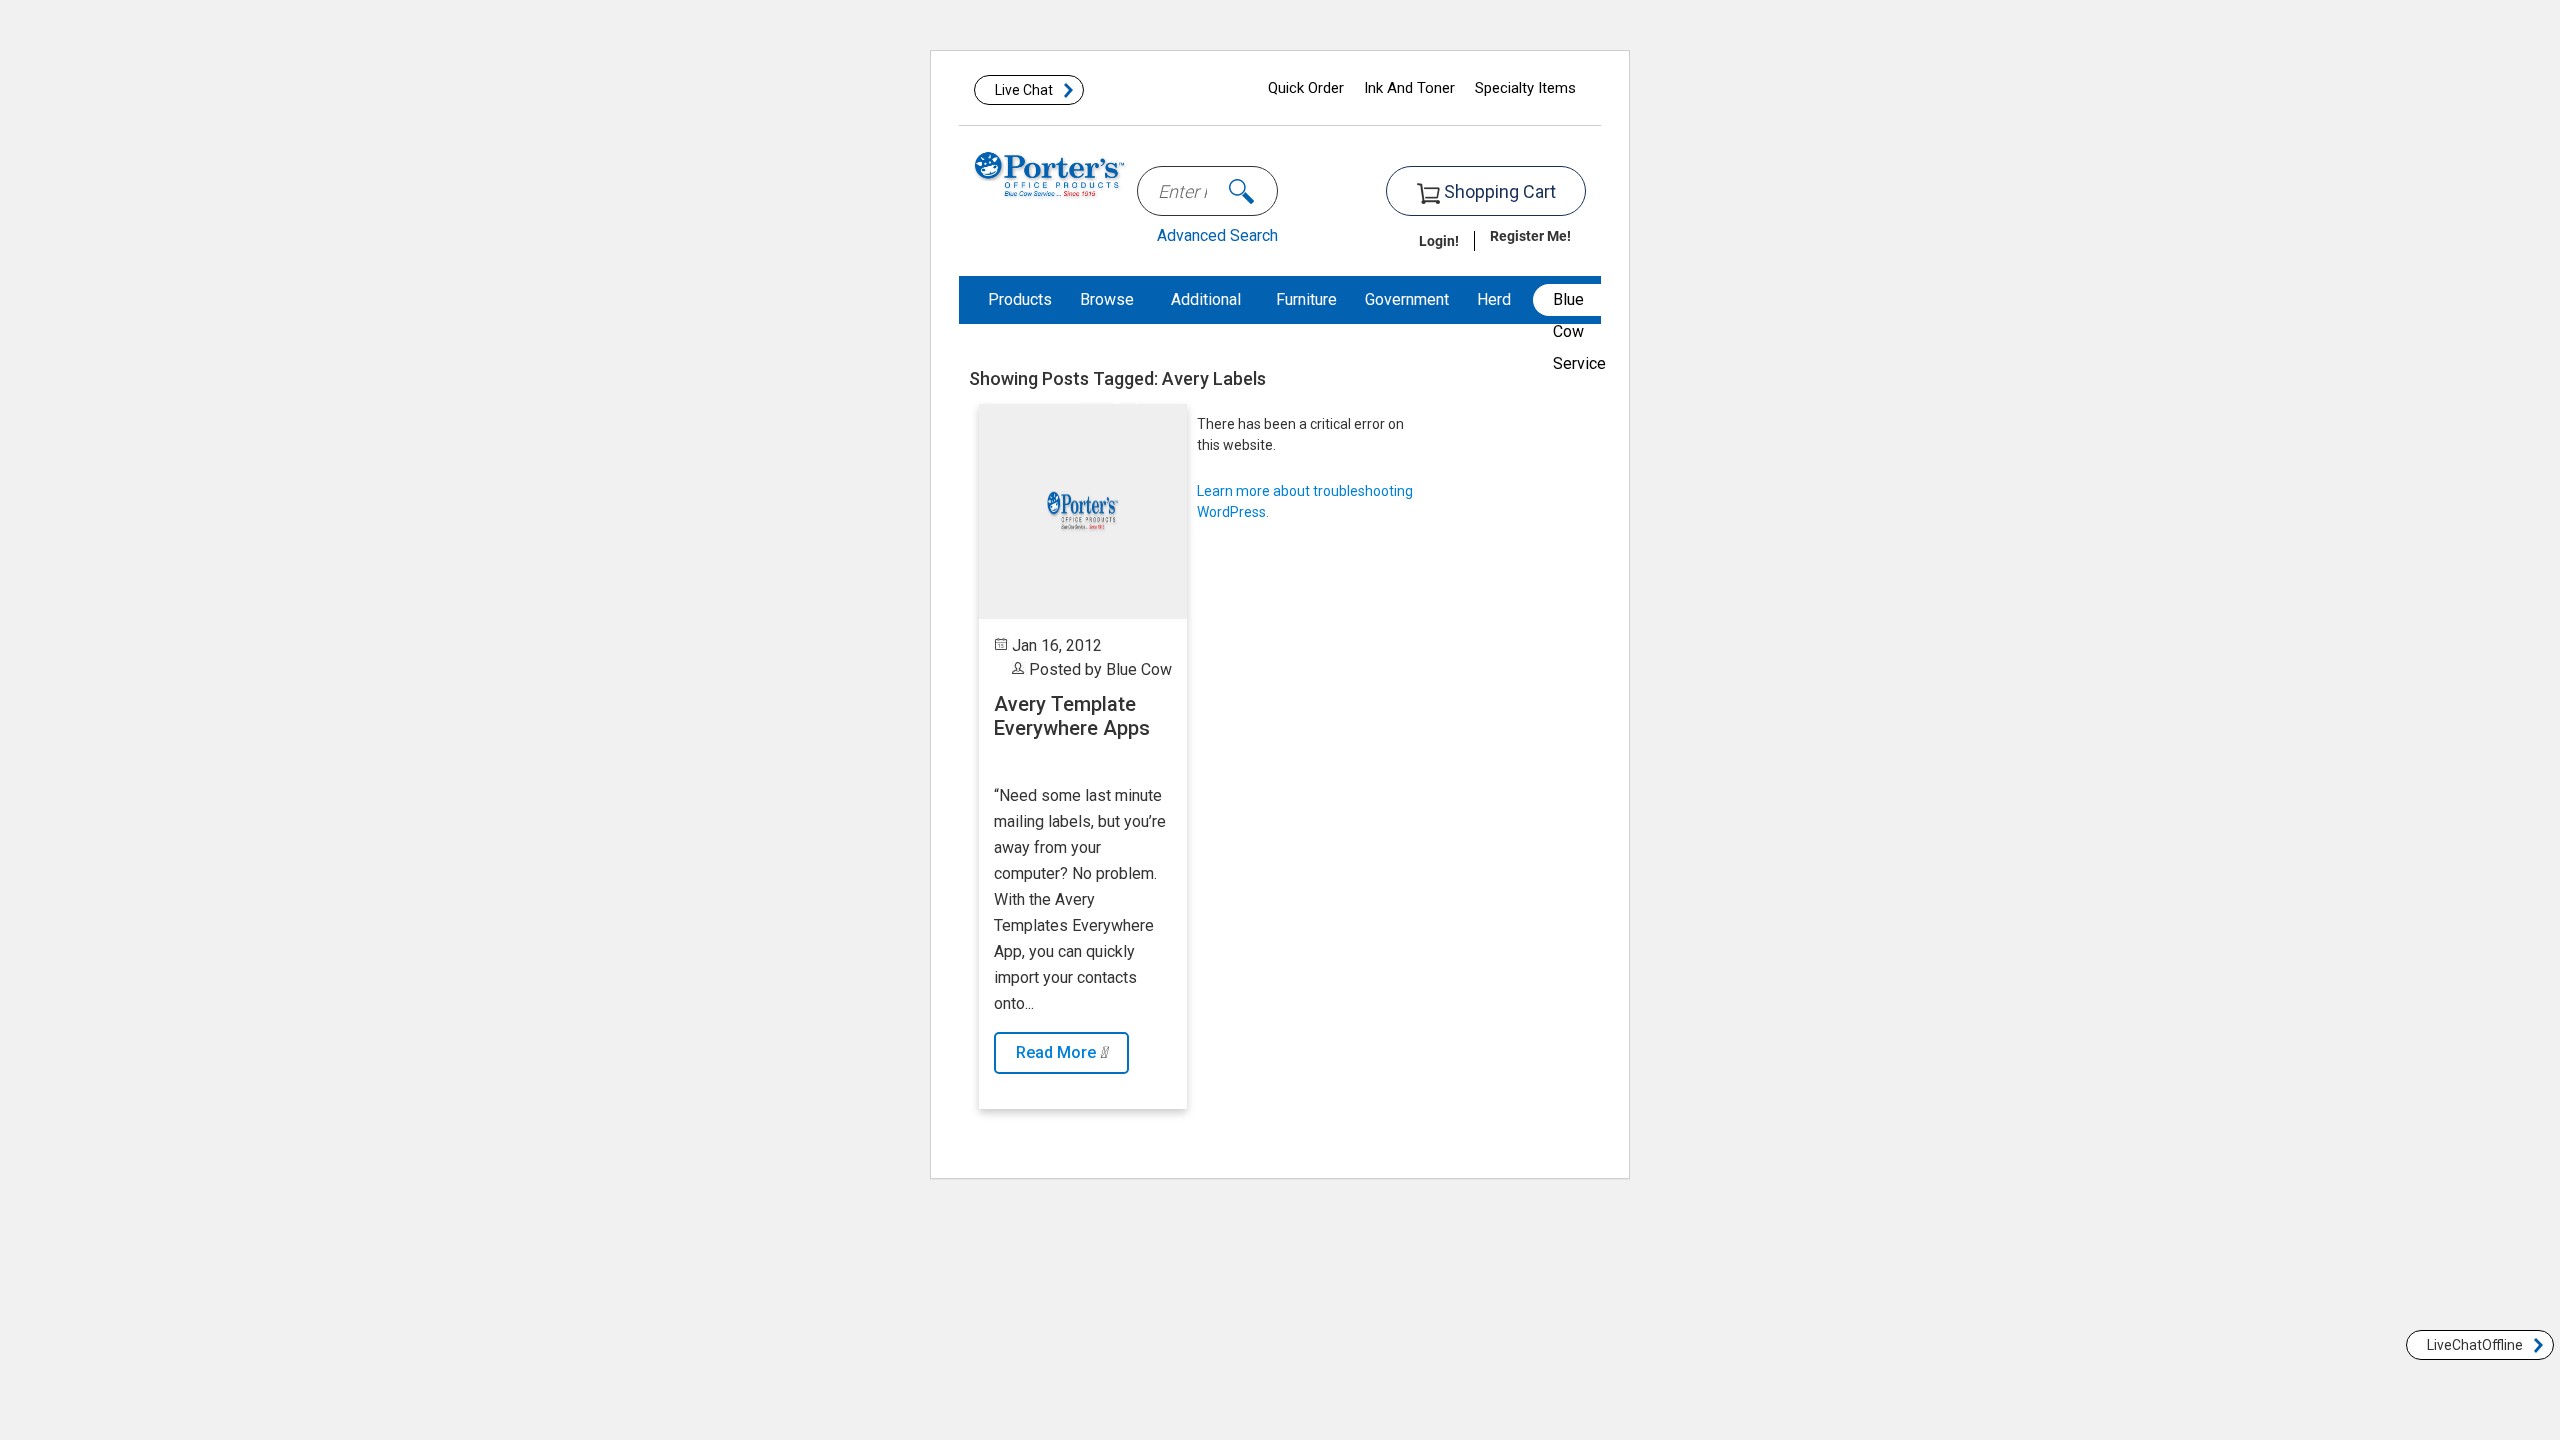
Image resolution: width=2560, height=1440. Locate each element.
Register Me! (1530, 235)
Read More (1058, 1052)
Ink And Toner (1409, 88)
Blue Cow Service (1579, 303)
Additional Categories (1209, 323)
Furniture (1306, 299)
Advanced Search (1217, 235)
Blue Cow (1139, 669)
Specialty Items (1525, 88)
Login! (1439, 240)
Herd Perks (1498, 323)
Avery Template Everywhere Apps (1072, 716)
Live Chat (1024, 90)
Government (1407, 299)
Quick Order (1306, 88)
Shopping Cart (1498, 191)
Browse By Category (1111, 347)
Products (1020, 299)
